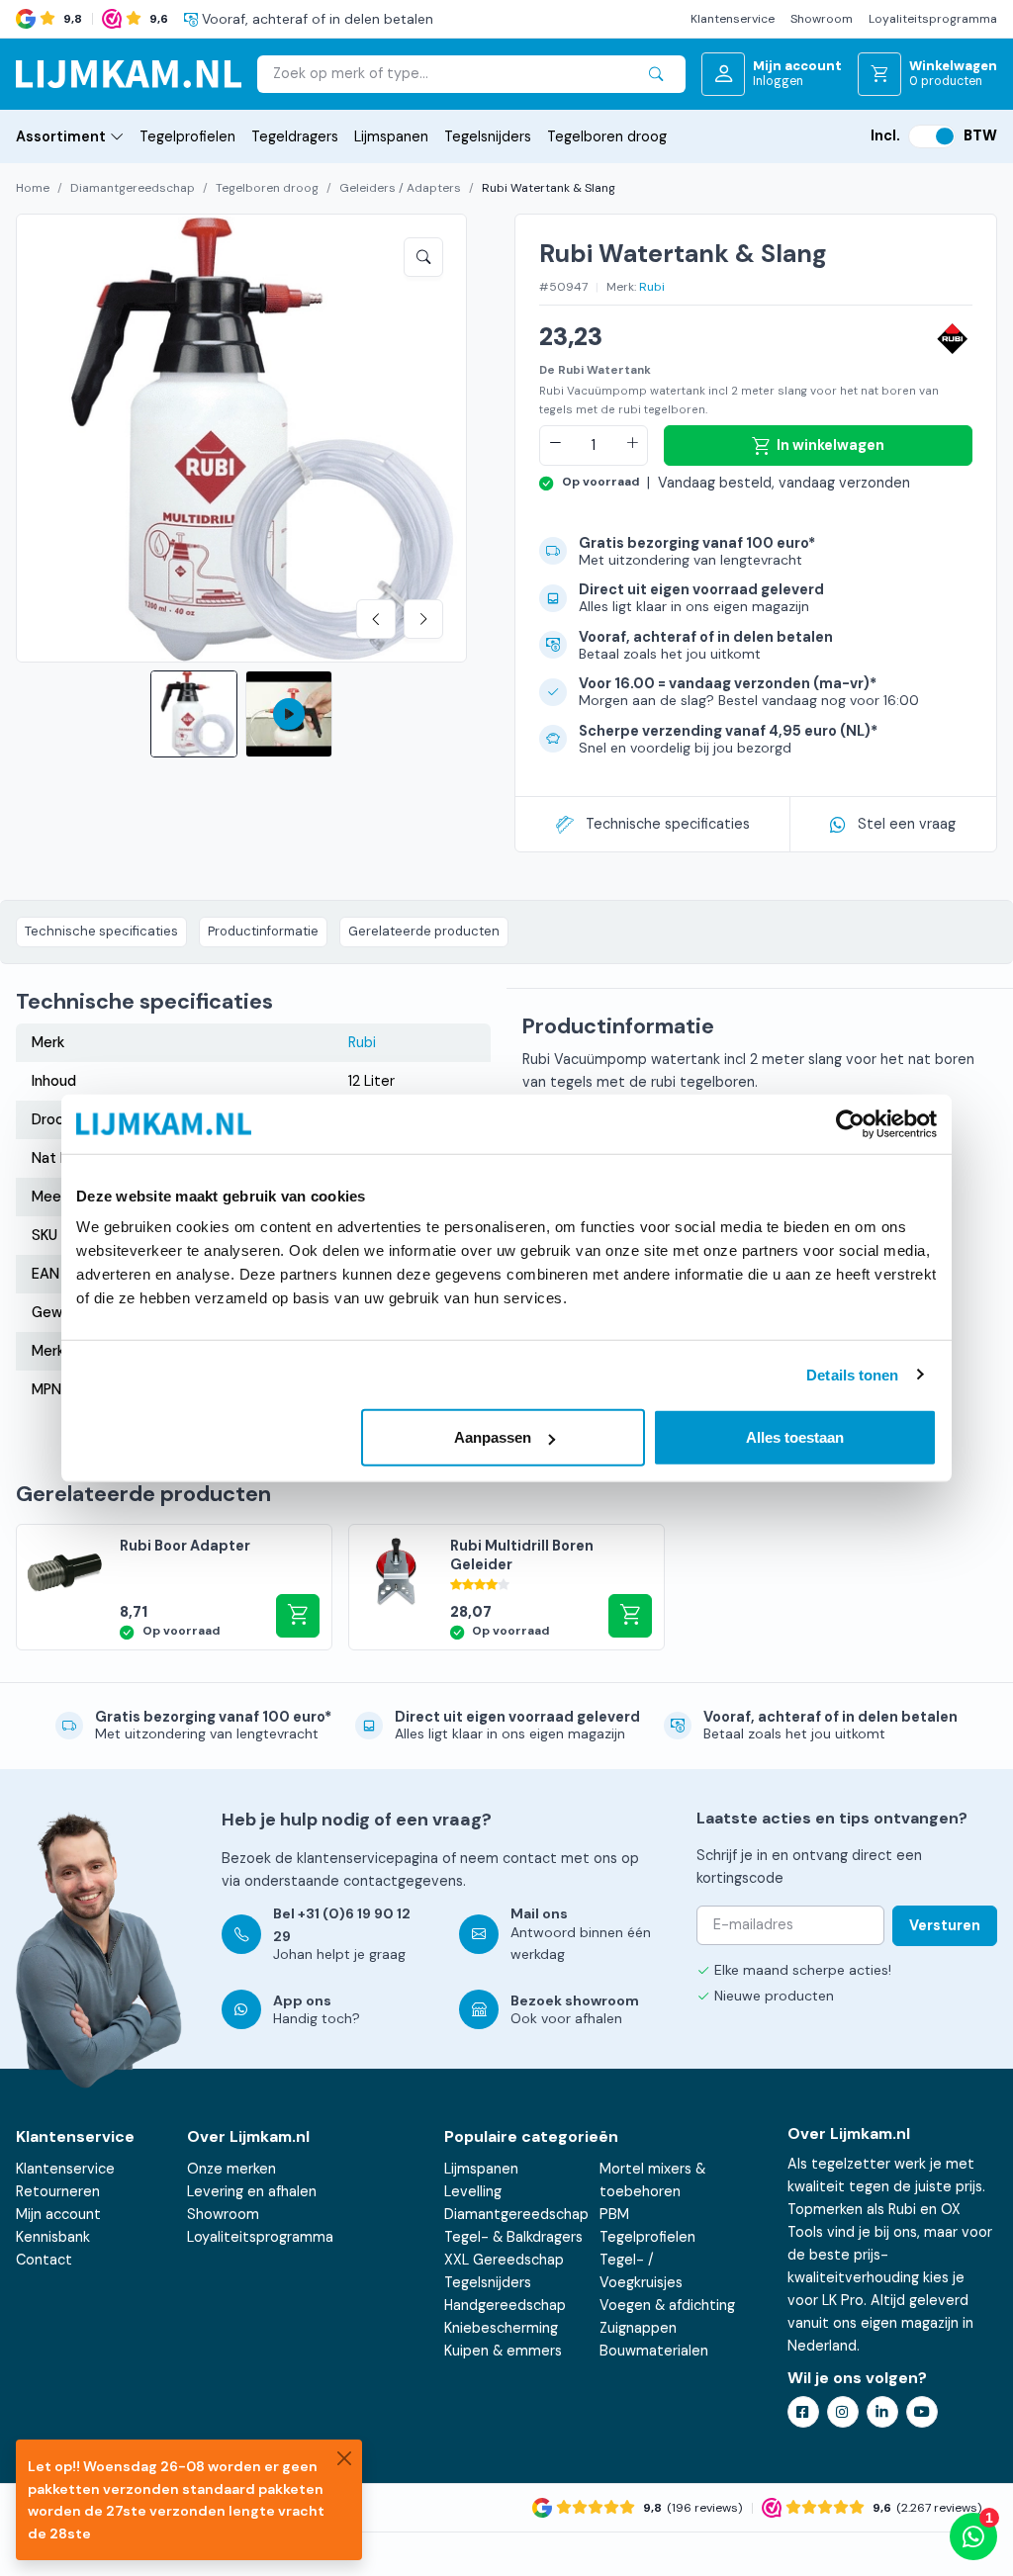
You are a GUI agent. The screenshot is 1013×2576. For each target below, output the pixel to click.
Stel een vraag (907, 824)
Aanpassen (493, 1437)
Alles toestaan (795, 1437)
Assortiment (61, 136)
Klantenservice (733, 19)
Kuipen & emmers (503, 2351)
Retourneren (58, 2191)
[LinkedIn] (882, 2412)
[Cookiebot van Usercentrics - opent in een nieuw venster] (850, 1123)
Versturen (945, 1925)
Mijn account (58, 2214)
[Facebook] (803, 2412)
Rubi (652, 287)
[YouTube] (922, 2412)
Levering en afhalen (252, 2191)
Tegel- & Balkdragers (513, 2237)
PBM (614, 2214)
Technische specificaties (668, 824)
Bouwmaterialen (654, 2351)
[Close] (344, 2457)
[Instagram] (843, 2412)
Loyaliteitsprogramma (933, 19)
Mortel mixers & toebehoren (652, 2180)
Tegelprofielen (187, 136)
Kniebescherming (501, 2328)
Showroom (822, 19)
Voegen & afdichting (667, 2305)
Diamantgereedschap (133, 188)
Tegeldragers (295, 136)
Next (423, 619)
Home (33, 188)
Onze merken (231, 2169)
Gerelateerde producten (424, 931)
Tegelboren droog (607, 136)
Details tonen (852, 1374)
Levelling (473, 2191)
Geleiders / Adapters (400, 188)
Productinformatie (263, 931)
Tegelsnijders (488, 136)
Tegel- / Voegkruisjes (641, 2271)
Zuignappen (638, 2328)
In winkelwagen (830, 445)
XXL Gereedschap (504, 2260)
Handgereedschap (505, 2305)
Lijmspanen (391, 136)
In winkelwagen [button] (298, 1616)
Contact (44, 2260)
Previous (376, 619)
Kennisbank (53, 2237)
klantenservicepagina (368, 1858)
